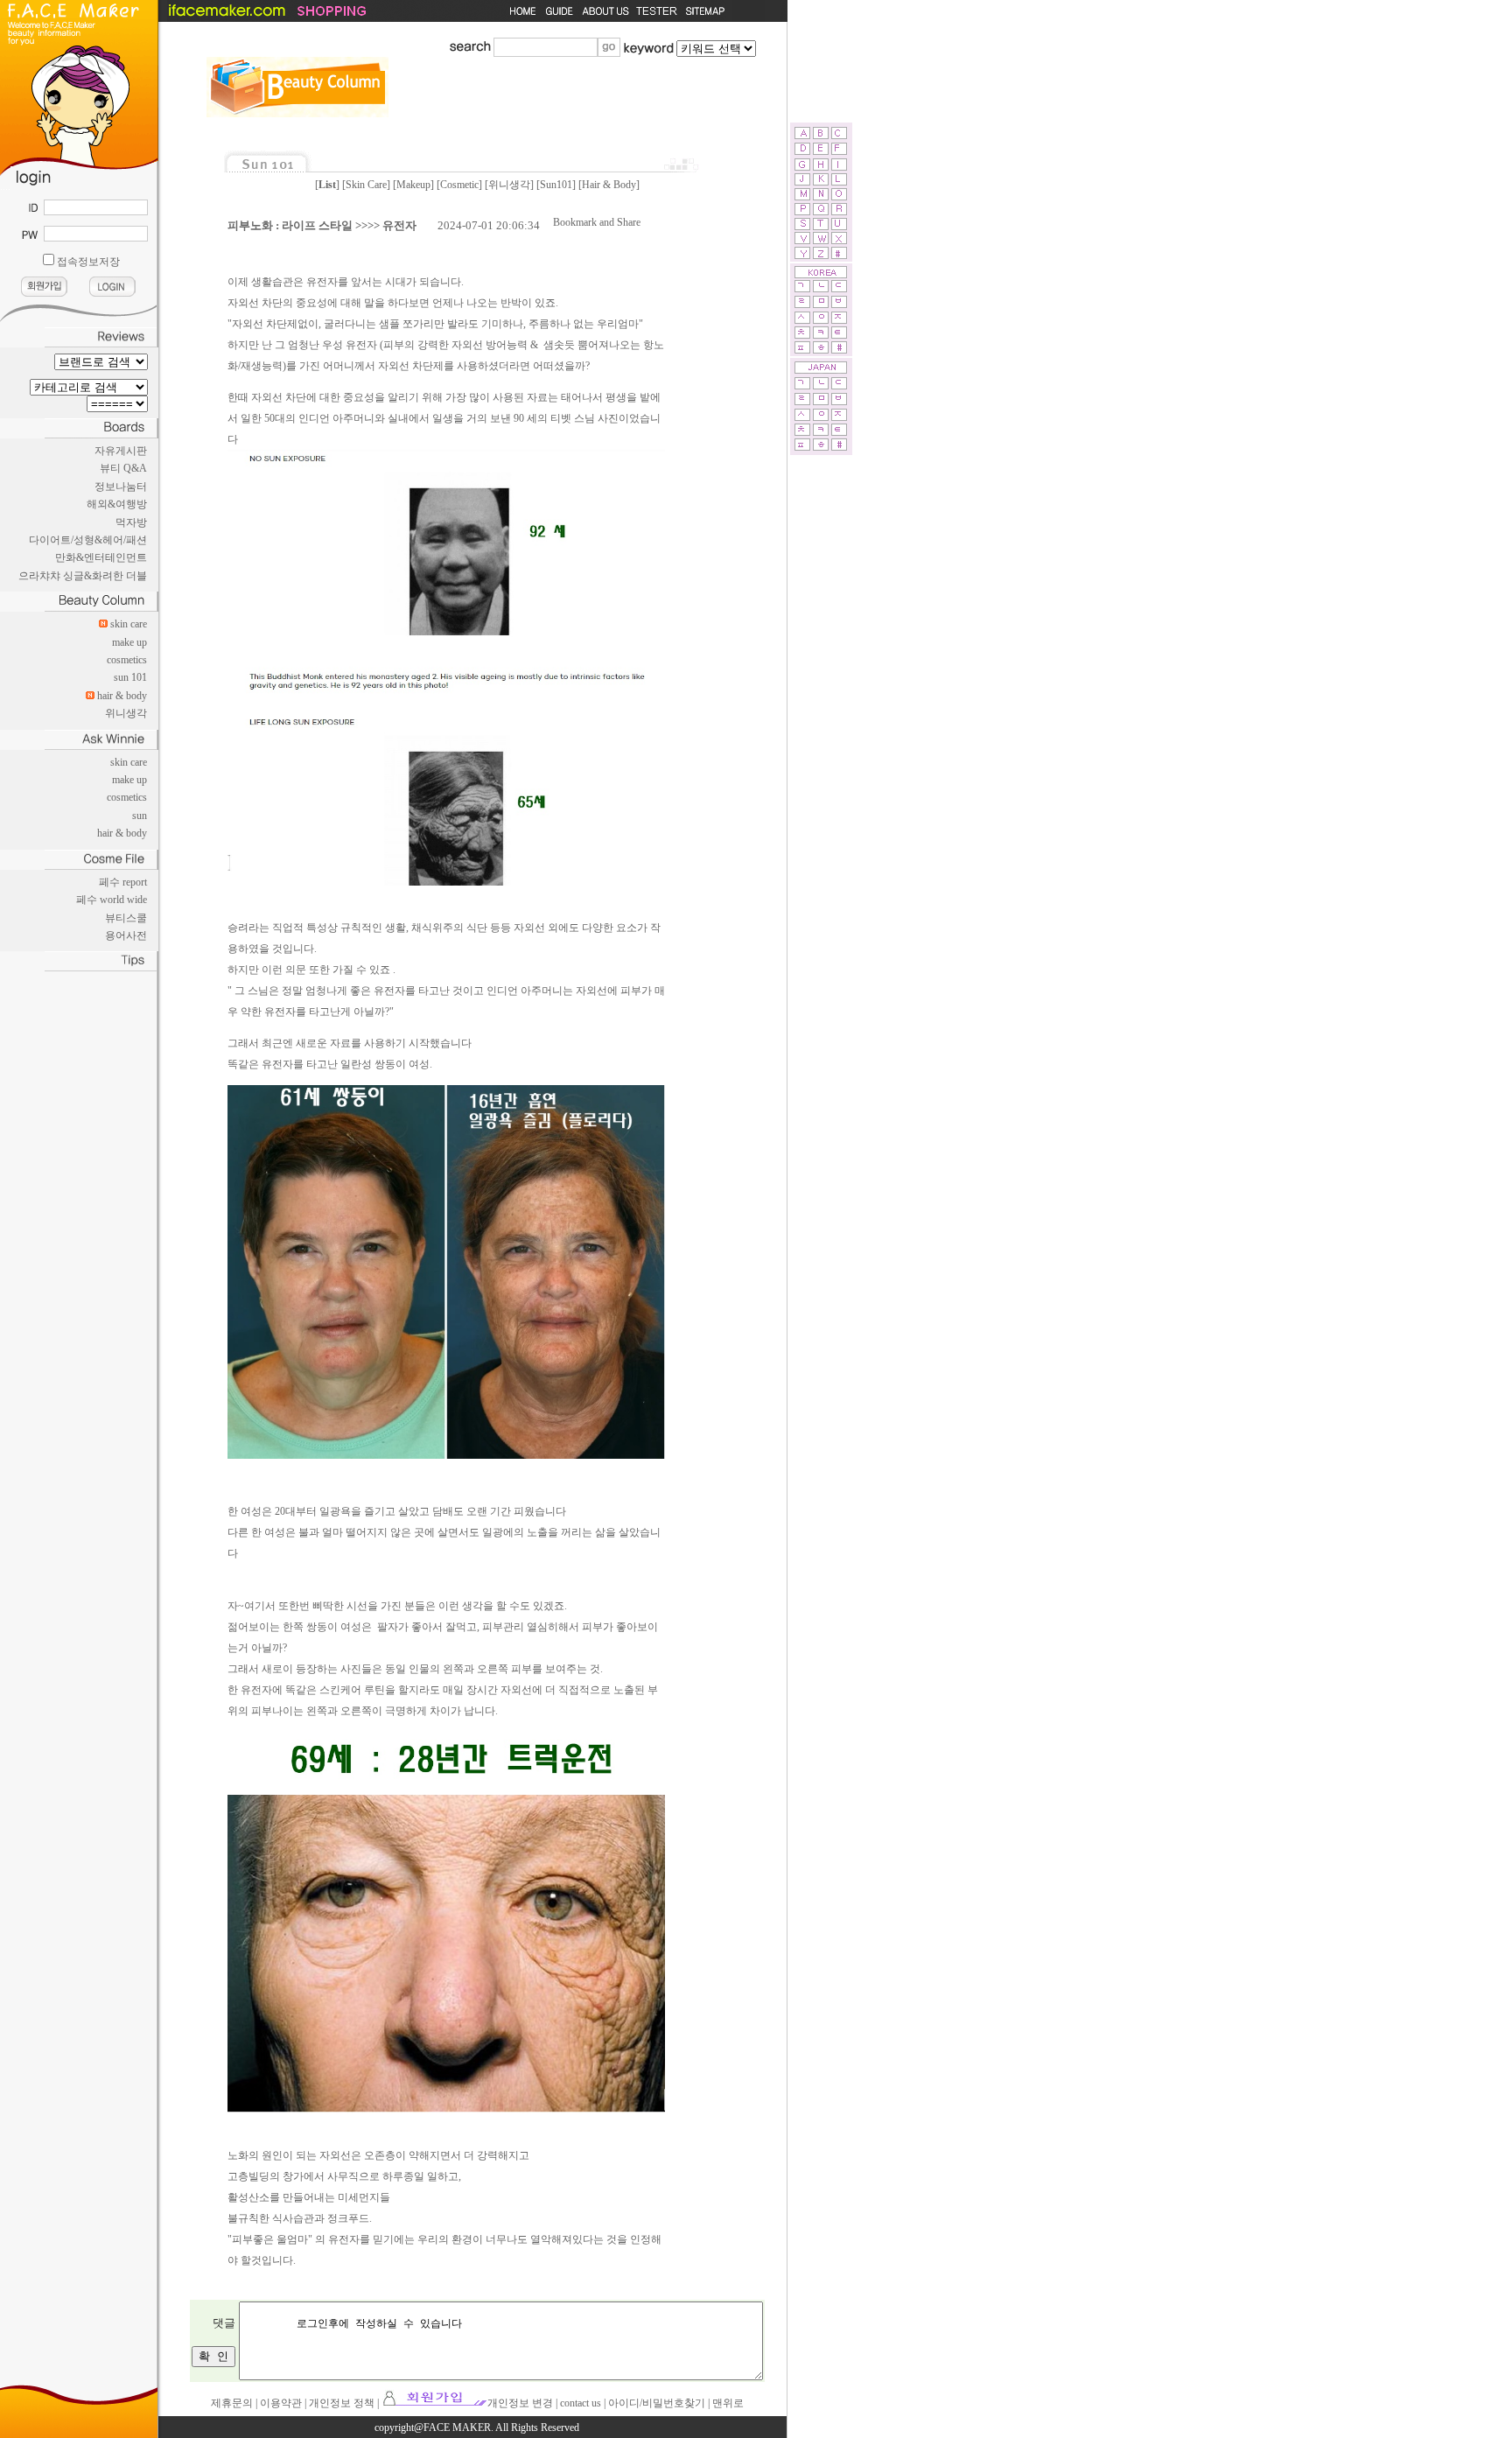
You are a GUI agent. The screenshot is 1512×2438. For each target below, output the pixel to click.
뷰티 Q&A (123, 468)
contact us (581, 2403)
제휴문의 (232, 2403)
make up (129, 642)
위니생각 (126, 713)
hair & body (122, 696)
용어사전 (126, 935)
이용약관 (281, 2403)
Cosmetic (459, 185)
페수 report (123, 882)
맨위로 (728, 2403)
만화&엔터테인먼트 (101, 557)
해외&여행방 (117, 504)
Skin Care (366, 185)
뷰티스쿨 (126, 918)
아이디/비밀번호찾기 (657, 2403)
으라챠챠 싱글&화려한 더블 (83, 576)
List (327, 185)
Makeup (413, 185)
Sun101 (556, 185)
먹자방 (131, 522)
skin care (129, 624)
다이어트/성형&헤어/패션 (88, 540)
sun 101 (130, 677)
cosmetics (127, 660)
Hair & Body (609, 185)
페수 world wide (112, 900)
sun (140, 816)
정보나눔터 (121, 487)
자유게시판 (121, 451)
